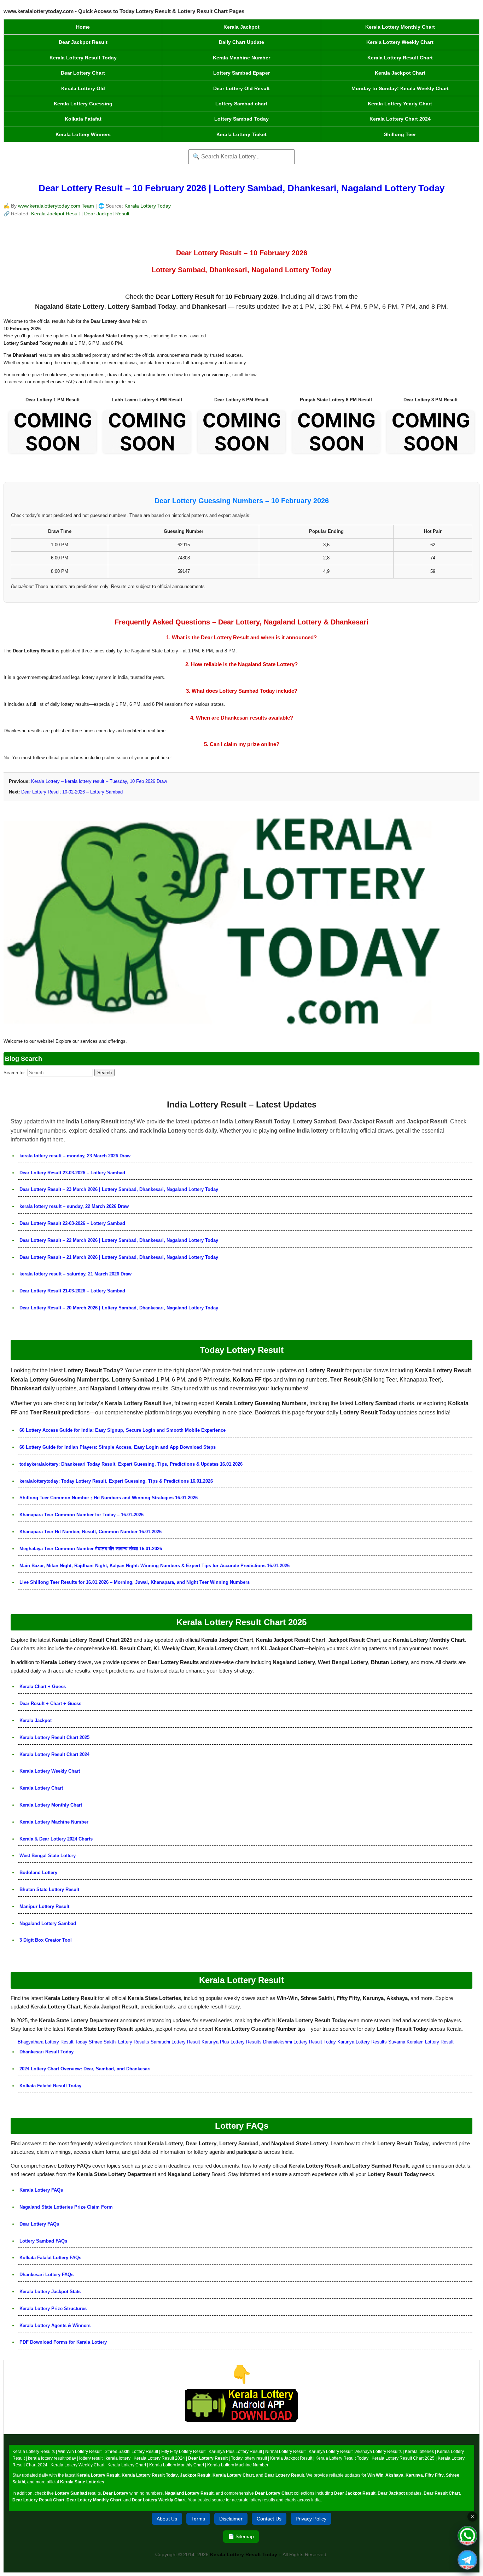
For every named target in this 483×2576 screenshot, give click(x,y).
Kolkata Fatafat (83, 119)
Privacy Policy (311, 2519)
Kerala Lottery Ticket (241, 134)
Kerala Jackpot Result (56, 214)
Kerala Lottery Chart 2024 (400, 119)
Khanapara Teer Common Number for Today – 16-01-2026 (82, 1515)
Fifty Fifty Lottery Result (183, 2452)
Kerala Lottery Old (83, 88)
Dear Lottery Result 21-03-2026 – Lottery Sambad (72, 1291)
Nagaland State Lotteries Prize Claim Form (66, 2207)
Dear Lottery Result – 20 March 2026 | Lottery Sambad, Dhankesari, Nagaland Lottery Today (119, 1308)
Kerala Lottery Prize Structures (53, 2308)
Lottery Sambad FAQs (43, 2241)
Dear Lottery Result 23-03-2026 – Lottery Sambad (72, 1173)
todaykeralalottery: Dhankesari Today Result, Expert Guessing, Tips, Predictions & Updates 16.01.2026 (131, 1464)
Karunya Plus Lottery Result (235, 2452)
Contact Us (269, 2519)
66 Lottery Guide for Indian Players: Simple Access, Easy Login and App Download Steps (118, 1447)
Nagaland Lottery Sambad (48, 1923)
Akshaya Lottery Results (379, 2452)
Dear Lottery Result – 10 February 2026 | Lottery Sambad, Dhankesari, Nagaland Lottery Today (241, 188)
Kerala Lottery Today (148, 206)
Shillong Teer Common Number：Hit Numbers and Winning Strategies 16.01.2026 (109, 1498)
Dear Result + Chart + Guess (50, 1703)
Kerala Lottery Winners (83, 134)
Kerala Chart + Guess (43, 1687)
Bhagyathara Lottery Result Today (53, 2042)
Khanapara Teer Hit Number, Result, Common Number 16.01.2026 (91, 1532)
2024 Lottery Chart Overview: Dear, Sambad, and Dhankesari (85, 2069)
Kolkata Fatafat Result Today (50, 2086)
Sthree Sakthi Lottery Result (131, 2452)
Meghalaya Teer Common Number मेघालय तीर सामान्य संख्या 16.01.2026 (91, 1549)
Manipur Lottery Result (44, 1906)
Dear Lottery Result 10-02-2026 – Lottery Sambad (72, 792)
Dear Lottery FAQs (39, 2224)
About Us (167, 2519)
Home (83, 27)
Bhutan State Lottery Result (49, 1889)
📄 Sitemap (241, 2536)
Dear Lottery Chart (83, 73)
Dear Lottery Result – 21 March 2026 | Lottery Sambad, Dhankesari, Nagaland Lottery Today (119, 1257)
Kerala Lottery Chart (41, 1788)
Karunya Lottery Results (362, 2042)
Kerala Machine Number (241, 58)
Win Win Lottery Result (80, 2452)
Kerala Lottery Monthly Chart (400, 27)
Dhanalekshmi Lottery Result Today (299, 2042)
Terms (198, 2519)
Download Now (242, 2429)
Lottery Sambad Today (241, 119)
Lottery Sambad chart (241, 104)
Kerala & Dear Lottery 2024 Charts (56, 1839)
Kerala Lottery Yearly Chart (400, 104)
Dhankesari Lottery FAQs (46, 2275)
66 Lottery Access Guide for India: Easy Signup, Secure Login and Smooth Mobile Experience (123, 1430)
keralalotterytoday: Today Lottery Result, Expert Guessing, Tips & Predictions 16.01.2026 (116, 1481)
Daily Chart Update (241, 42)
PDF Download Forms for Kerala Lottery (63, 2342)
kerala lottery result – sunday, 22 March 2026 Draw (74, 1206)
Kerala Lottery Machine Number (54, 1822)
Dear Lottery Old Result (241, 88)
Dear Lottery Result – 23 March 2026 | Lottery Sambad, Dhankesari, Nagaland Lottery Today (119, 1189)
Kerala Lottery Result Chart (400, 58)
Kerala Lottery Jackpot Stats (50, 2292)
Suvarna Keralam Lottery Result (421, 2042)
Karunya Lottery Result (331, 2452)
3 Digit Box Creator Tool (46, 1940)
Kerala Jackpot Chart (400, 73)
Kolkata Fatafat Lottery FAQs (50, 2258)
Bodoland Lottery (38, 1873)
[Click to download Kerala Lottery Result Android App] (241, 2406)
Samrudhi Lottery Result (175, 2042)
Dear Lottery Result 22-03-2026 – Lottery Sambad (72, 1223)
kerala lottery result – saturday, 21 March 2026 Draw (75, 1274)
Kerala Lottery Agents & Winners (55, 2325)
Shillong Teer (400, 134)
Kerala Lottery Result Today (83, 58)
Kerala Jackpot (241, 27)
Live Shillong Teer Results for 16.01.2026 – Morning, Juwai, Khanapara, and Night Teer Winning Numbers (135, 1582)
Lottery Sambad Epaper (241, 73)
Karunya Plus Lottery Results (232, 2042)
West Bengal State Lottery (48, 1856)
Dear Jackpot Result (83, 42)
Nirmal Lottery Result (285, 2452)
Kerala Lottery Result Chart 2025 (54, 1737)
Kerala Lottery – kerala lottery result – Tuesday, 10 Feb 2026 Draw (99, 781)
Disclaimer (231, 2519)
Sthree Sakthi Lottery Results (119, 2042)
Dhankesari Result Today (46, 2052)
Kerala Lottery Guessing (83, 104)
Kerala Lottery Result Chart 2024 (54, 1754)
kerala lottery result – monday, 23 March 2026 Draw (75, 1156)
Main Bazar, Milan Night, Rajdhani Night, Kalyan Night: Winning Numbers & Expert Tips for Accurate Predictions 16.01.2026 (155, 1566)
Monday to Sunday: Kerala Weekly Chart (400, 88)
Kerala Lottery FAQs (41, 2190)
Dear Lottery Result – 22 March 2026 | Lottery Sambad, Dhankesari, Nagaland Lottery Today (119, 1240)
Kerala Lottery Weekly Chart (400, 42)
